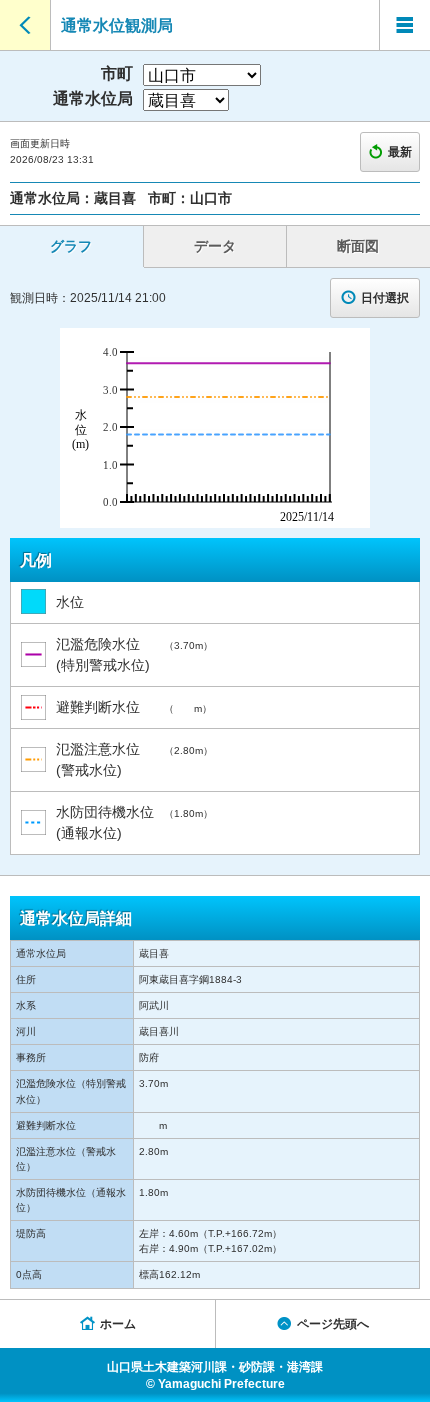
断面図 (358, 246)
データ (215, 246)
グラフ (71, 246)
